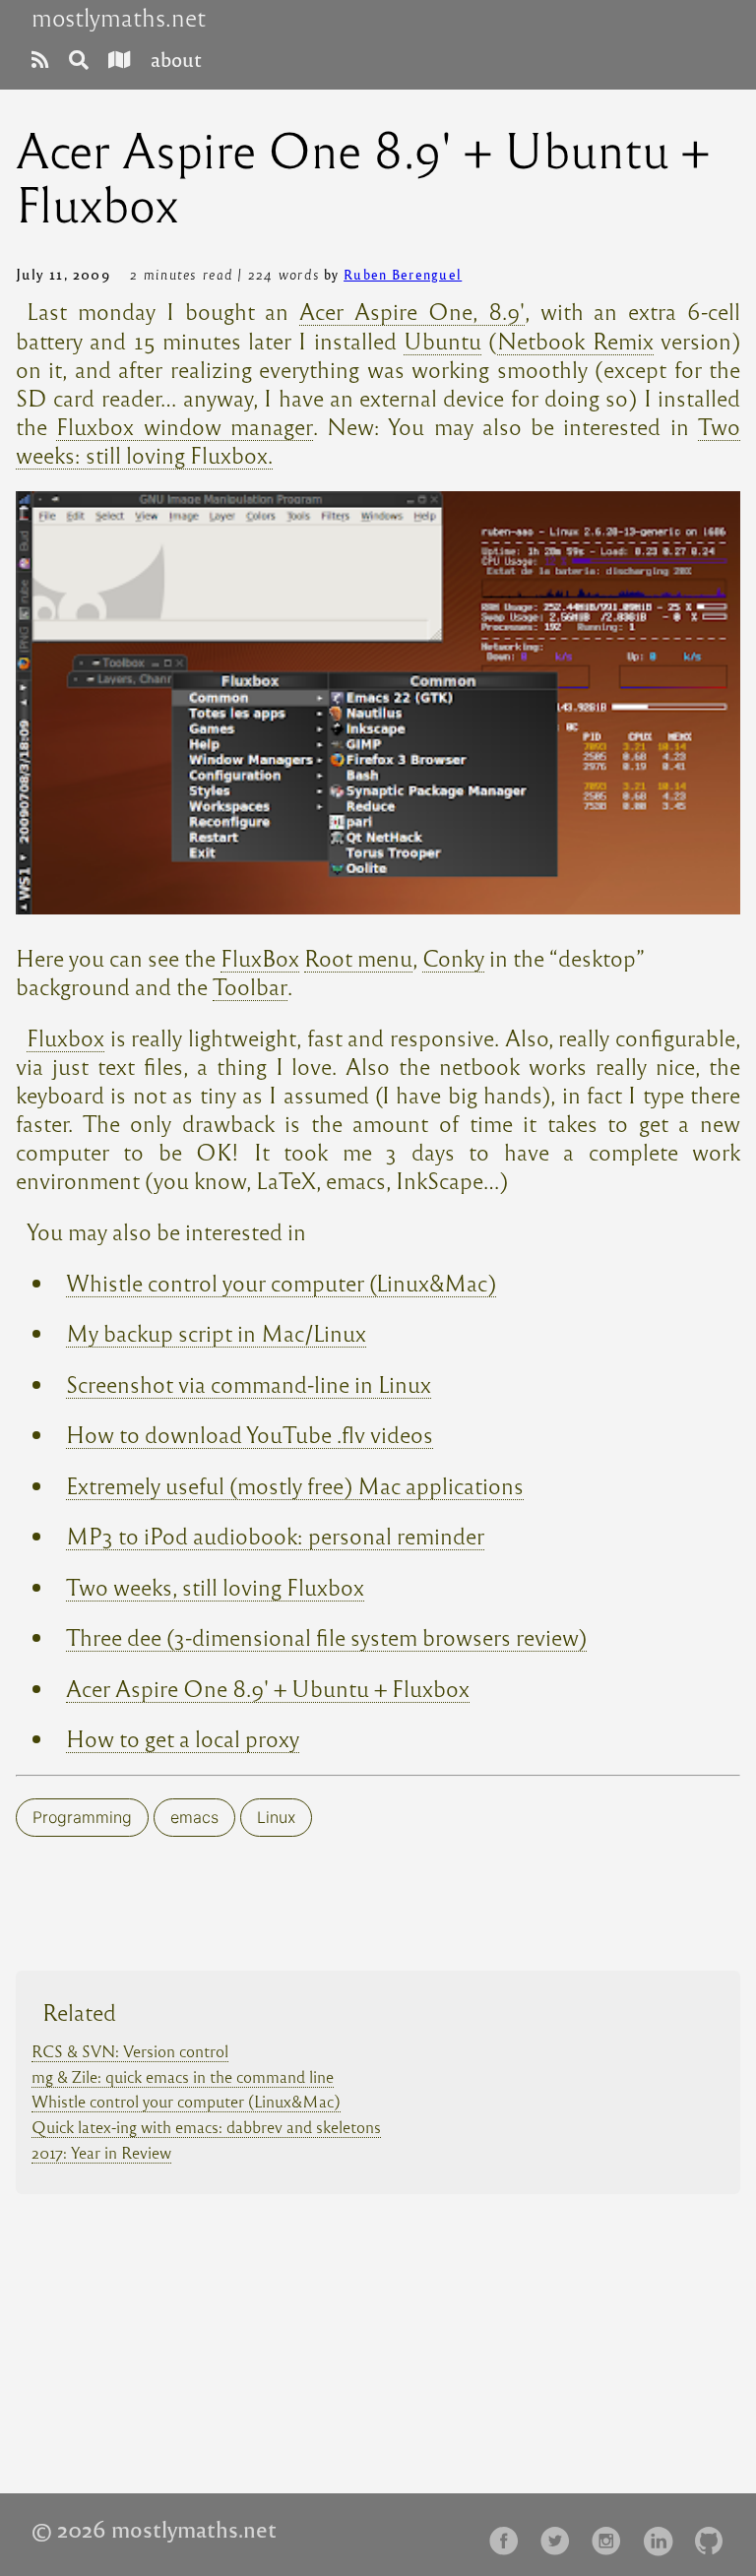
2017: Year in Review (101, 2152)
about (176, 59)
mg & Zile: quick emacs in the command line (183, 2076)
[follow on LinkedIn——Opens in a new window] (663, 2534)
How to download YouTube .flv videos (250, 1434)
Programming (82, 1817)
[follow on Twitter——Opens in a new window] (561, 2534)
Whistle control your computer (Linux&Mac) (281, 1282)
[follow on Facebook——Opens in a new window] (510, 2534)
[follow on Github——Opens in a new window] (715, 2534)
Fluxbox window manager (185, 426)
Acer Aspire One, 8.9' (411, 311)
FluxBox (260, 957)
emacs (194, 1817)
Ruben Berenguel (403, 274)
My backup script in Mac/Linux (216, 1332)
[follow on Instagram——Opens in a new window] (612, 2534)
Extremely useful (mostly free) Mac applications (295, 1485)
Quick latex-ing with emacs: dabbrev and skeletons (206, 2127)
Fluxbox (65, 1037)
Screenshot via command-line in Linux (249, 1383)
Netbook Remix (575, 340)
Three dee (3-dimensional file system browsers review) (326, 1636)
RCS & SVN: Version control (130, 2051)
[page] (40, 59)
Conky (453, 957)
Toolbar (250, 986)
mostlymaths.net (119, 18)
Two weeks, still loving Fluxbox (215, 1586)
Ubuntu (442, 340)
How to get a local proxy (183, 1738)
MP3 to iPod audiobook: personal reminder (275, 1535)
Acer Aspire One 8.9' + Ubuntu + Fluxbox (268, 1688)
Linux (276, 1817)
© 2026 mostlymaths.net (154, 2529)
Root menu (358, 957)
